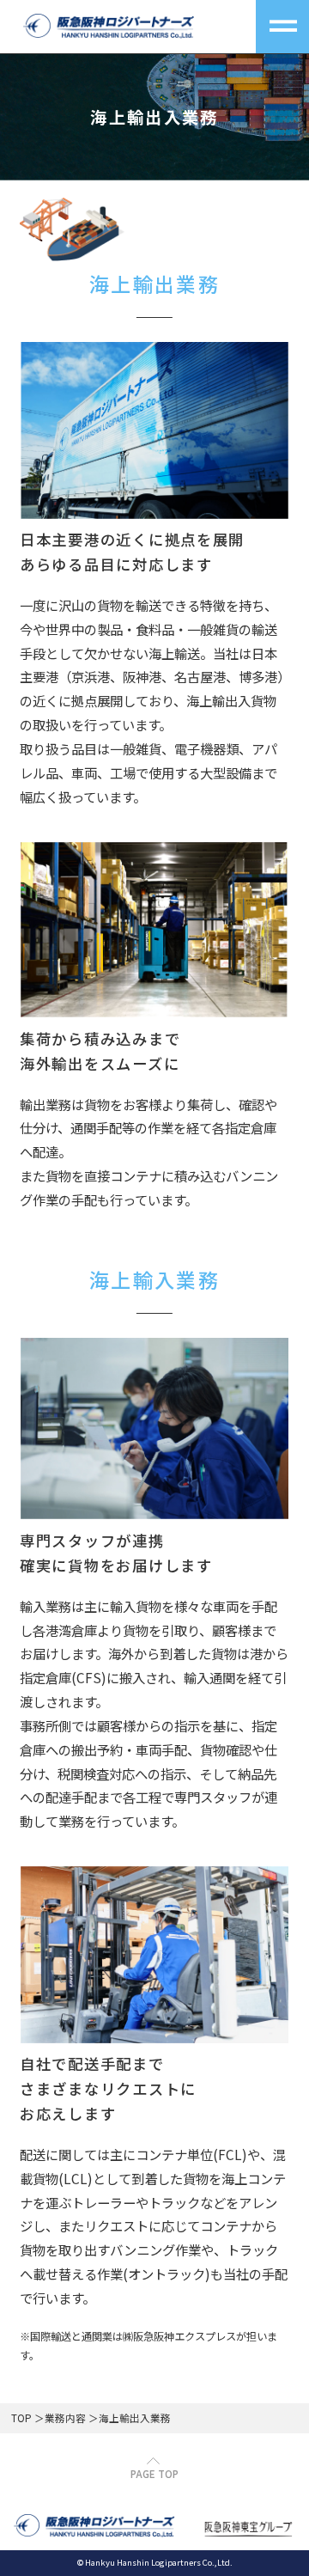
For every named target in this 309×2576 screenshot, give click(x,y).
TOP (21, 2418)
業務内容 (65, 2418)
